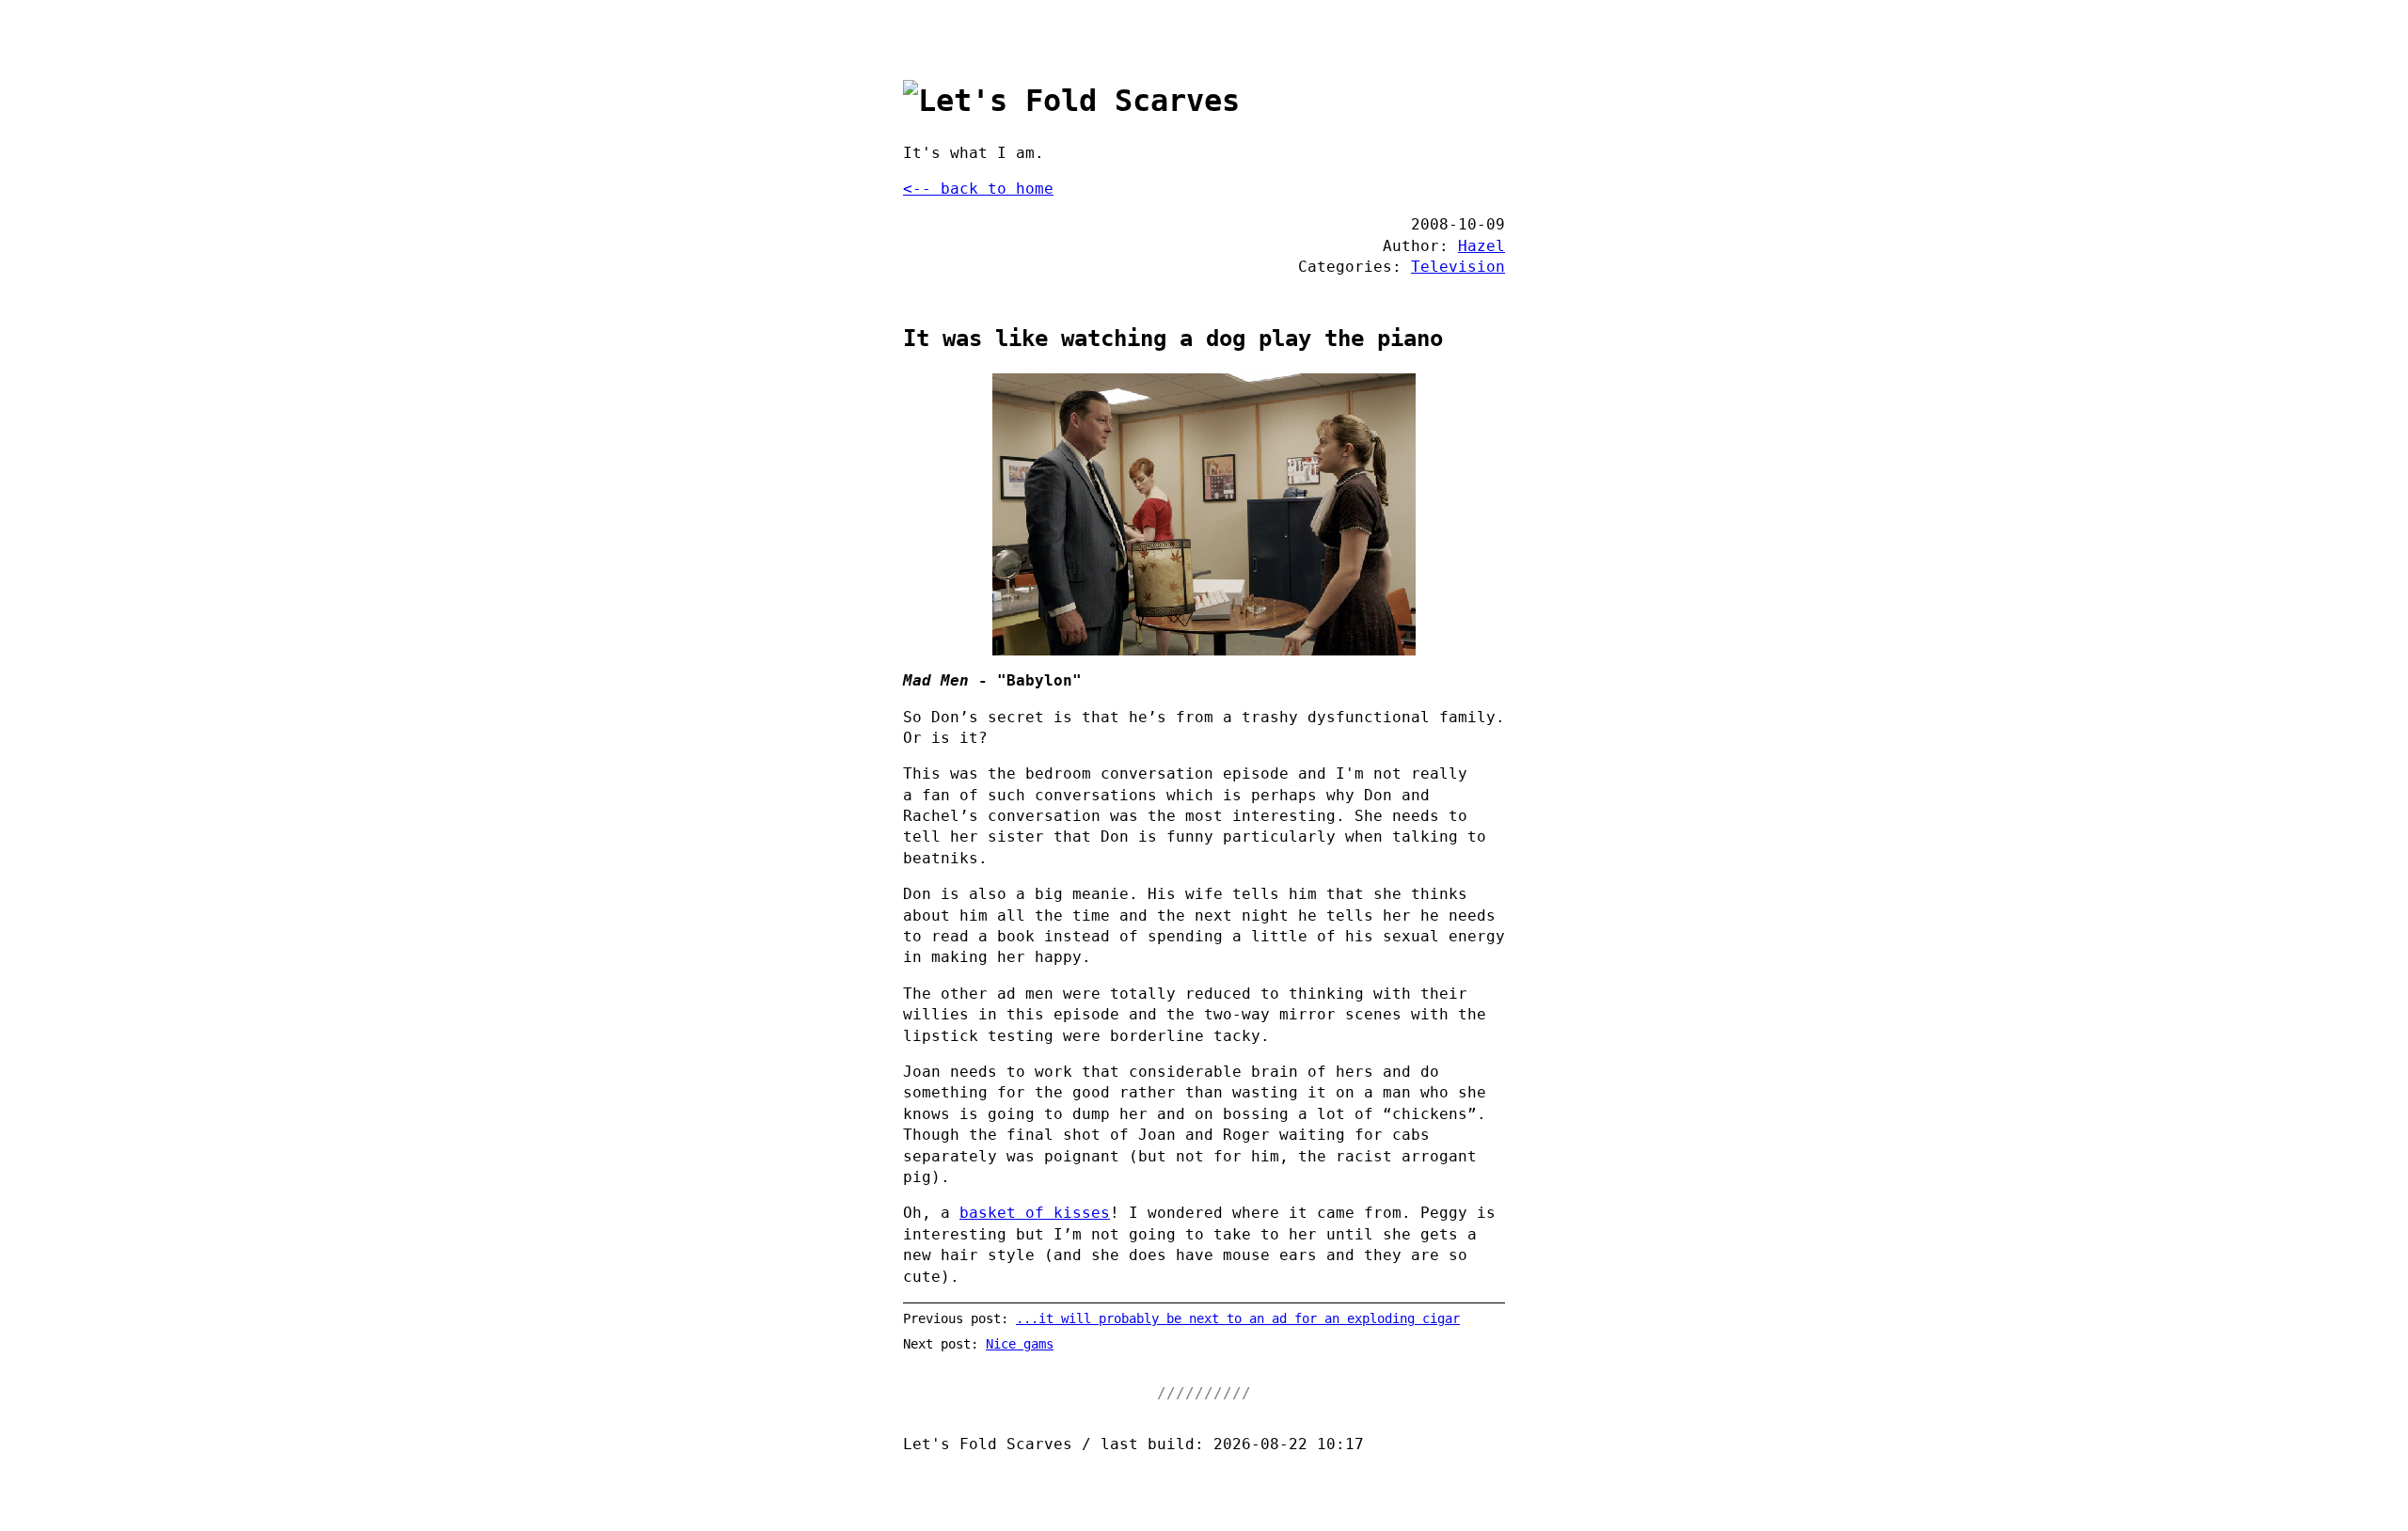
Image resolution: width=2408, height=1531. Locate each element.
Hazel (1481, 246)
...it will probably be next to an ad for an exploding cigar (1238, 1318)
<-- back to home (978, 189)
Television (1458, 267)
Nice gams (1020, 1344)
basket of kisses (1035, 1213)
